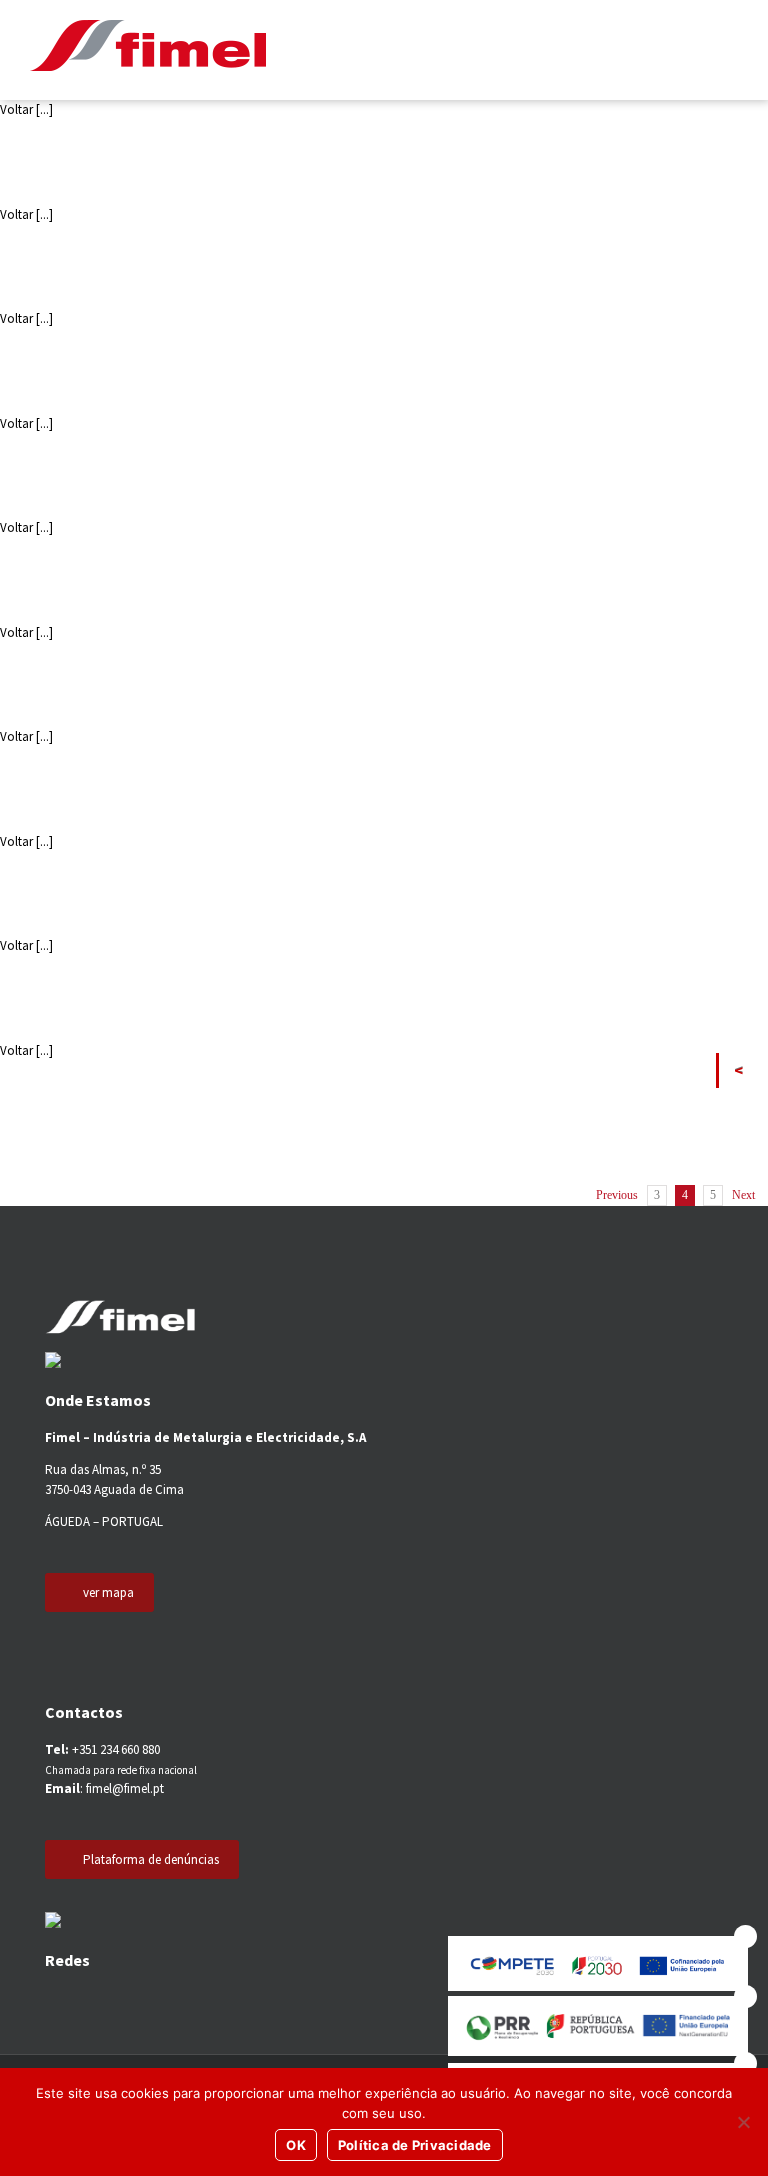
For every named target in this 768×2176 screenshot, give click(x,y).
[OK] (743, 2122)
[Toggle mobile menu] (726, 50)
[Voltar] (743, 1070)
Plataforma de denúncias (151, 1859)
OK (296, 2145)
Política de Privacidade (415, 2145)
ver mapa (108, 1592)
